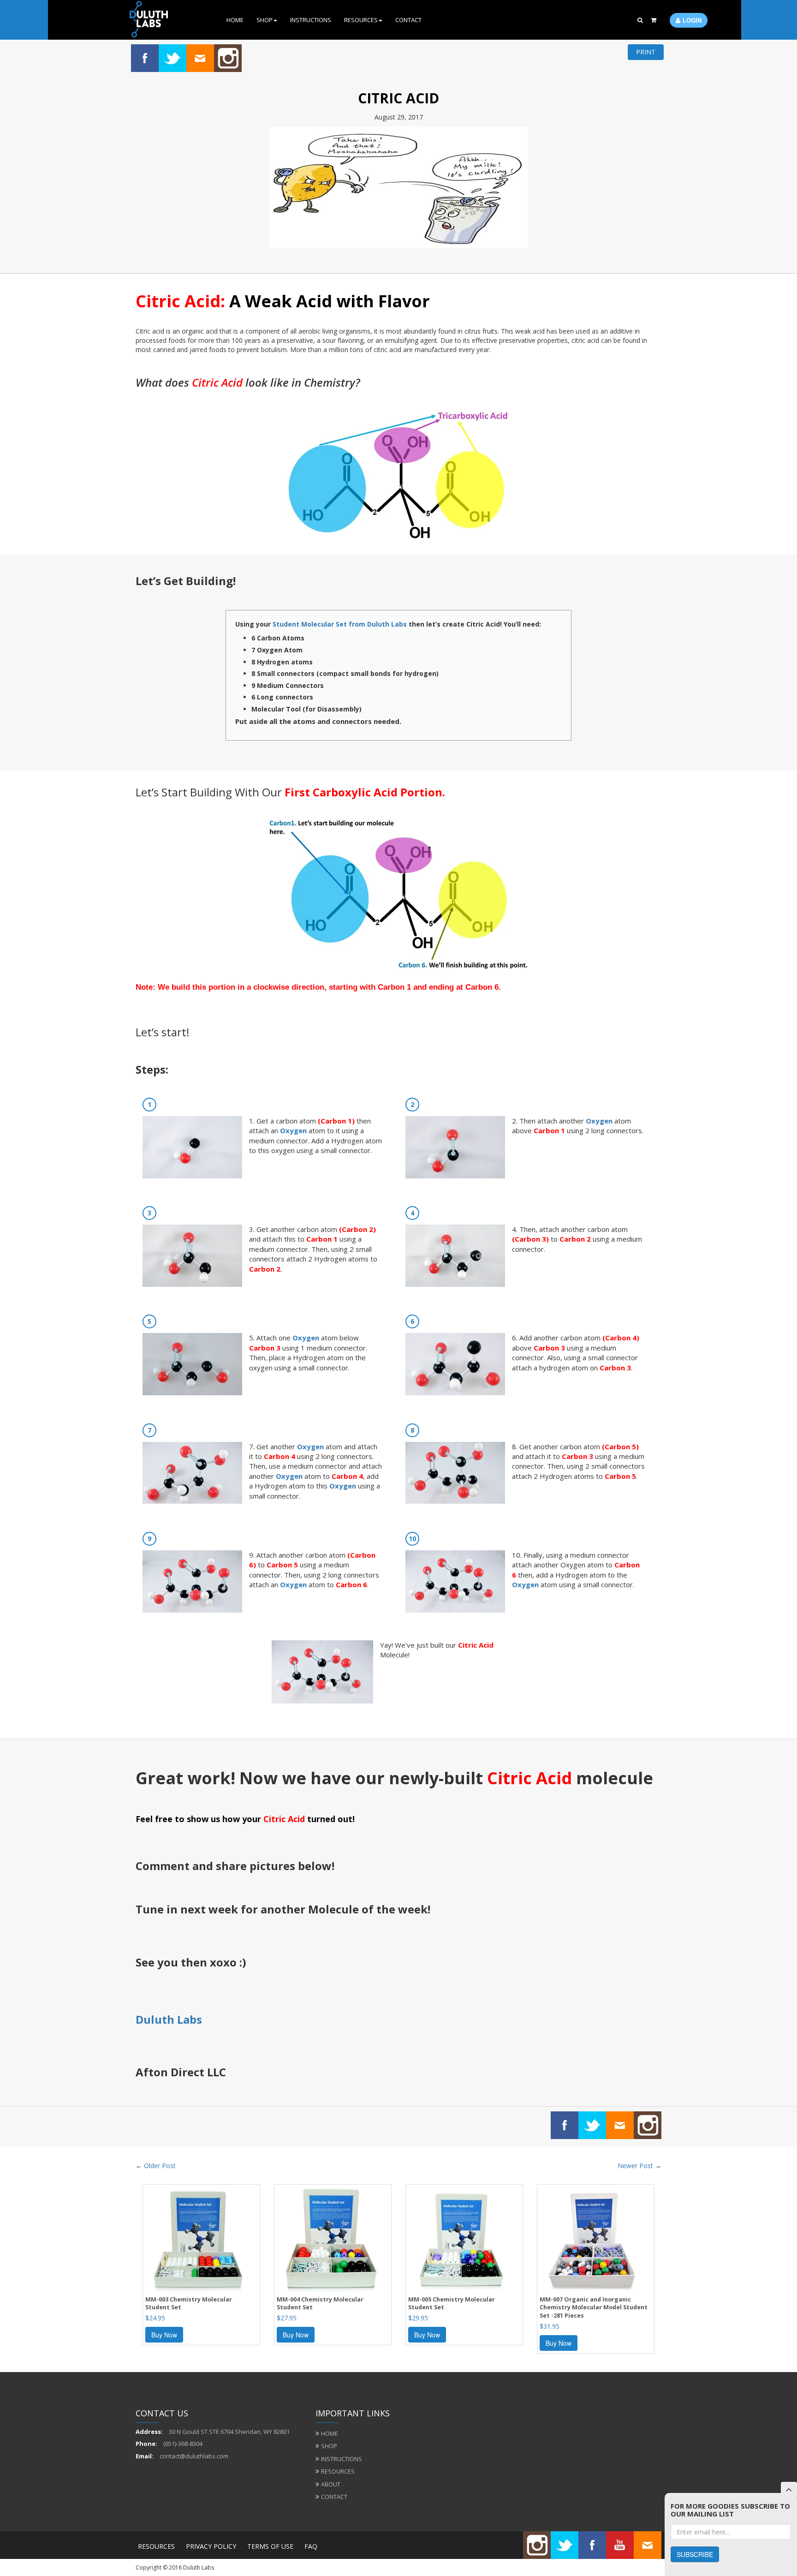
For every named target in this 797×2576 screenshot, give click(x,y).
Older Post (160, 2166)
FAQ (311, 2546)
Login (692, 20)
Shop (265, 20)
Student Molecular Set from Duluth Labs (340, 624)
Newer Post (635, 2166)
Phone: (146, 2444)
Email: (145, 2456)
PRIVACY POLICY (211, 2546)
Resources (361, 20)
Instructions (311, 20)
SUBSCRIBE (695, 2554)
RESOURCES (156, 2546)
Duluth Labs (169, 2019)
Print (646, 52)
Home (235, 20)
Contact (408, 20)
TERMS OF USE (270, 2546)
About (331, 2484)
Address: (149, 2432)
